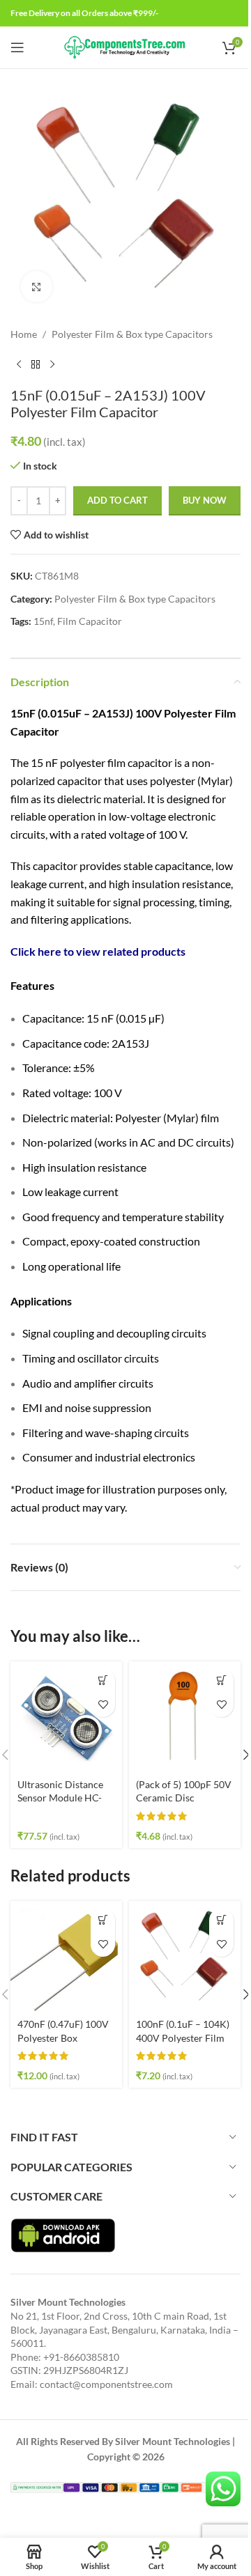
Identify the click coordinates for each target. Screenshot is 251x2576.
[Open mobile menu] (17, 47)
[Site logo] (126, 46)
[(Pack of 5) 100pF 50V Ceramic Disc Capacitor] (185, 1717)
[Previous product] (19, 364)
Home (24, 334)
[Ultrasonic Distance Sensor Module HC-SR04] (66, 1717)
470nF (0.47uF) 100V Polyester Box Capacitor (63, 2038)
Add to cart (117, 500)
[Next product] (52, 364)
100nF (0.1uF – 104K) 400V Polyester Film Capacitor (183, 2038)
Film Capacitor (90, 621)
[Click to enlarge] (37, 287)
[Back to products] (36, 364)
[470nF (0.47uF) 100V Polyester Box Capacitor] (66, 1957)
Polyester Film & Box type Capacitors (132, 334)
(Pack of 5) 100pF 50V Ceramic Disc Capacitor (184, 1798)
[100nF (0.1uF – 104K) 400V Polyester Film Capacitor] (185, 1957)
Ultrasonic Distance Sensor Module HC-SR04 (60, 1798)
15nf (43, 621)
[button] (103, 1681)
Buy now (205, 500)
